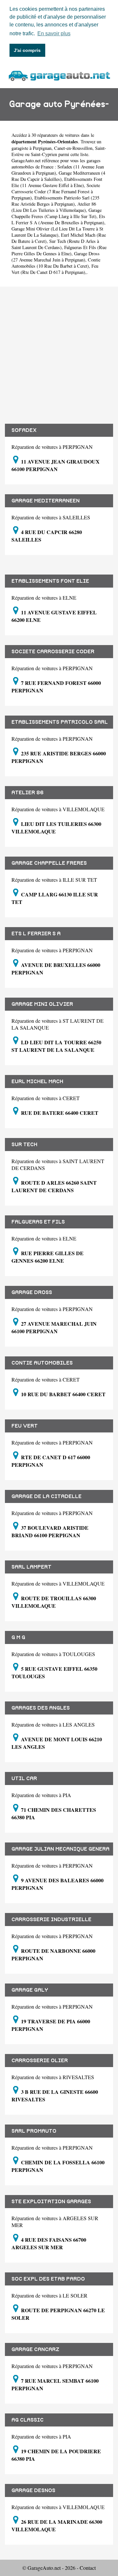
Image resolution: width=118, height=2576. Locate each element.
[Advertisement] (59, 355)
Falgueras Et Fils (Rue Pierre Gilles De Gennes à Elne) (59, 250)
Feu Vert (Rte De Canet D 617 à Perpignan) (55, 269)
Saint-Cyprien (44, 154)
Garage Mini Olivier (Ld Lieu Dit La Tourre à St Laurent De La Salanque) (57, 232)
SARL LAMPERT (31, 1567)
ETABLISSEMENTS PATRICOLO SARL (60, 722)
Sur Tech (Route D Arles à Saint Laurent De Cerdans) (55, 244)
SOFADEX (24, 430)
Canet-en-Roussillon (73, 148)
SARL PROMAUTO (34, 2131)
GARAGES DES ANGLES (41, 1708)
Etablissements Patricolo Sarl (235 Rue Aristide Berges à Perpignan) (55, 201)
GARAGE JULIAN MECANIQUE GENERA (60, 1849)
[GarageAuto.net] (59, 75)
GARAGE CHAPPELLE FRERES (49, 863)
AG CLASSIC (28, 2420)
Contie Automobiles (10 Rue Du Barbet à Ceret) (56, 263)
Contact (88, 2568)
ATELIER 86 (28, 793)
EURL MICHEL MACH (37, 1082)
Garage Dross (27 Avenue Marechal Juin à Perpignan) (56, 257)
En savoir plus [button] (54, 33)
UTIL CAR (24, 1778)
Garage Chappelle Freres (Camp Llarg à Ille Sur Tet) (57, 213)
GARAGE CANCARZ (35, 2349)
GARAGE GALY (30, 1990)
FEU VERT (25, 1426)
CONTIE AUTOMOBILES (42, 1363)
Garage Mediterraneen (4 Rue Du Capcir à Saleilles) (58, 176)
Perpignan (42, 148)
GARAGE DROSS (32, 1292)
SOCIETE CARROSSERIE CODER (53, 652)
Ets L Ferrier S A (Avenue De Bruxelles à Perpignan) (58, 219)
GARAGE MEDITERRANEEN (46, 501)
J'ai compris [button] (27, 50)
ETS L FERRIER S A (36, 934)
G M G (18, 1637)
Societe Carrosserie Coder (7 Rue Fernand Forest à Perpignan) (56, 191)
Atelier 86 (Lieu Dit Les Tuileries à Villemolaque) (54, 207)
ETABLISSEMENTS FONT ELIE (50, 581)
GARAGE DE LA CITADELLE (47, 1496)
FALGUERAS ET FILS (38, 1222)
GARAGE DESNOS (33, 2490)
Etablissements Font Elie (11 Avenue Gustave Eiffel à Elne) (57, 182)
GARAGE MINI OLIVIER (42, 1004)
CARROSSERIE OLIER (40, 2061)
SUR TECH (24, 1145)
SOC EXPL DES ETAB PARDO (48, 2279)
